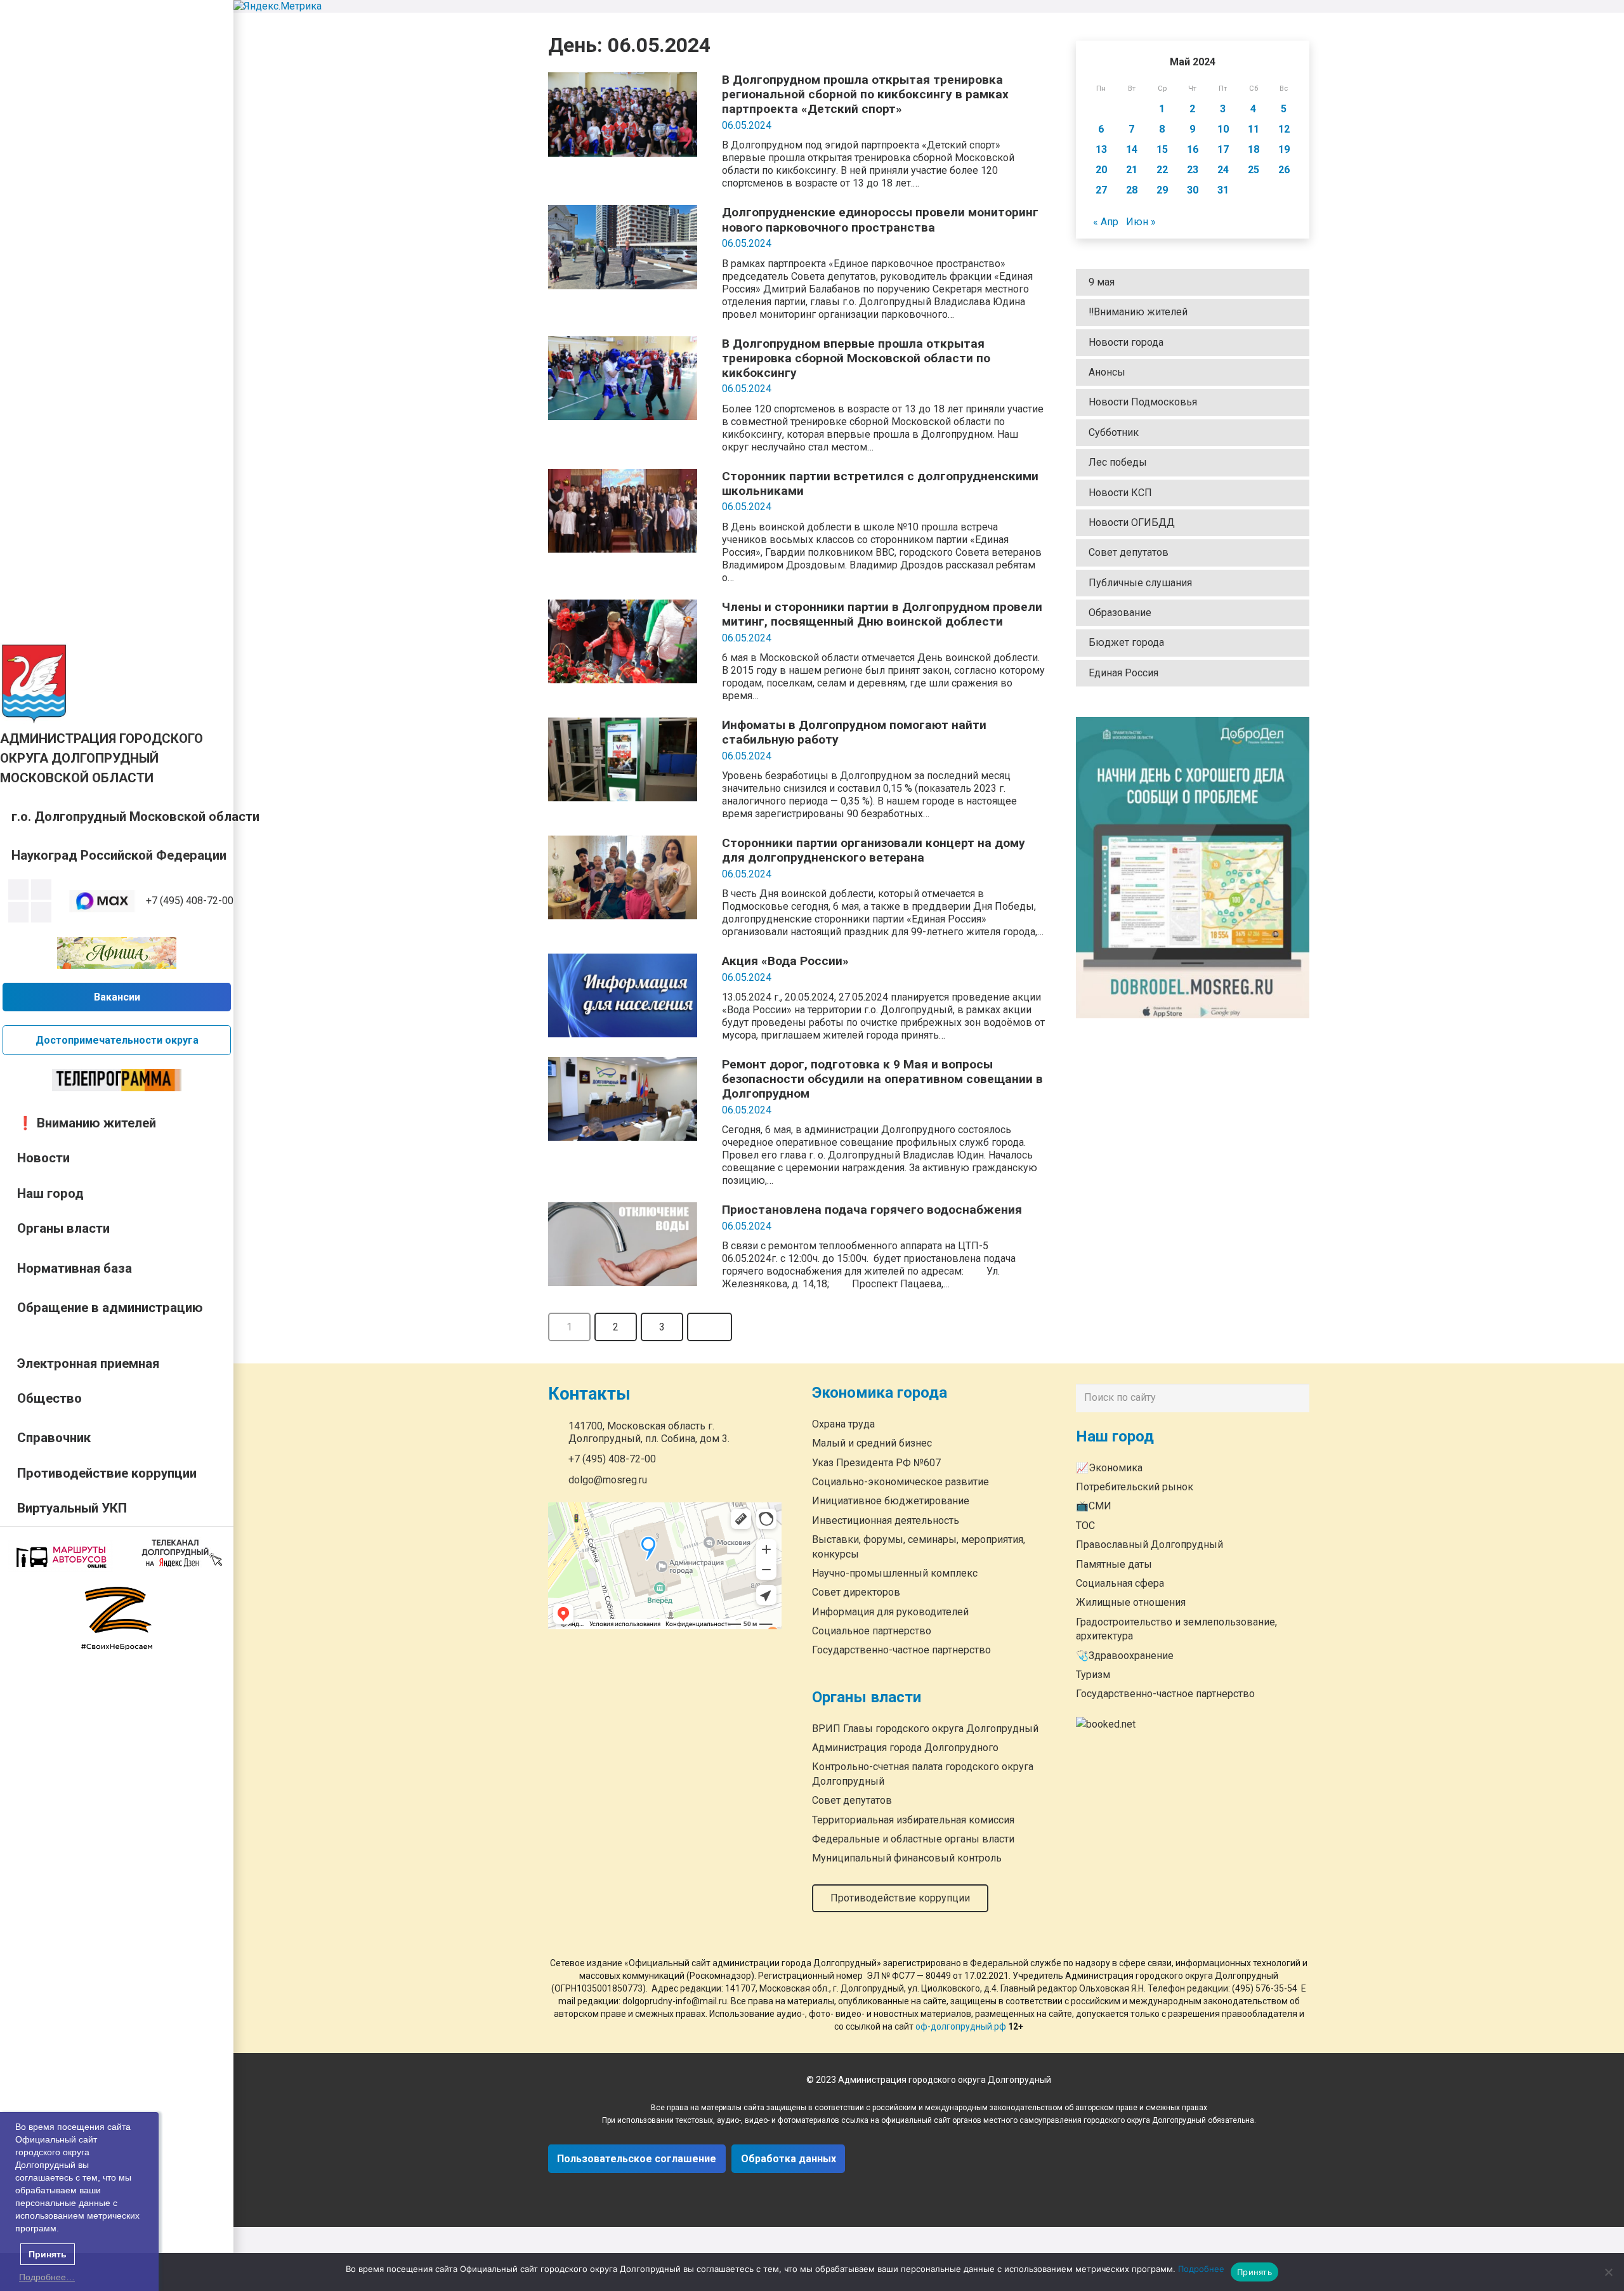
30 (1193, 190)
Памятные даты (1114, 1564)
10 (1223, 129)
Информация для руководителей (890, 1612)
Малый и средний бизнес (872, 1444)
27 (1101, 190)
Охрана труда (843, 1424)
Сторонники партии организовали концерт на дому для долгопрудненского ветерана (874, 850)
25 (1254, 170)
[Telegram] (18, 912)
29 (1162, 190)
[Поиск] (1297, 1398)
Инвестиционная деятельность (886, 1520)
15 (1162, 149)
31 (1223, 190)
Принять (1254, 2272)
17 (1223, 149)
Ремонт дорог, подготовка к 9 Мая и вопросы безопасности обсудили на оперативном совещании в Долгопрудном (882, 1079)
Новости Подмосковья (1143, 403)
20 (1101, 170)
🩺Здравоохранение (1125, 1656)
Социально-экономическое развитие (900, 1482)
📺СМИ (1094, 1507)
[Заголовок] (41, 912)
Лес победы (1118, 462)
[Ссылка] (34, 683)
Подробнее (1201, 2269)
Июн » (1141, 222)
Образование (1120, 613)
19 (1284, 149)
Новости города (1126, 342)
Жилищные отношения (1131, 1603)
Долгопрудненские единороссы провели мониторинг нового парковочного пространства (880, 220)
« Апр (1106, 222)
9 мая (1102, 282)
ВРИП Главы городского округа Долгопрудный (925, 1729)
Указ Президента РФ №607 (876, 1463)
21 (1132, 170)
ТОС (1085, 1526)
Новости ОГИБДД (1132, 522)
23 (1193, 170)
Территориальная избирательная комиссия (913, 1820)
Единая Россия (1123, 673)
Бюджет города (1126, 643)
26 (1284, 170)
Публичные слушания (1140, 583)
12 (1284, 129)
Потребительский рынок (1135, 1487)
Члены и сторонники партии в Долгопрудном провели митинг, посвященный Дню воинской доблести (882, 614)
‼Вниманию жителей (1138, 312)
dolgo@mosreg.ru (608, 1480)
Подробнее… (47, 2277)
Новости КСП (1120, 493)
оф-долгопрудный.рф (961, 2026)
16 (1193, 149)
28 (1132, 190)
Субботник (1114, 432)
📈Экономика (1109, 1468)
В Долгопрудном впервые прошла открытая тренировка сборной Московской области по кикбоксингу (856, 358)
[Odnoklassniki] (41, 889)
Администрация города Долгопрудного (905, 1748)
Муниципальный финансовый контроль (907, 1859)
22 (1162, 170)
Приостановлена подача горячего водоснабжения (872, 1210)
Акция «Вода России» (785, 961)
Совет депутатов (1129, 553)
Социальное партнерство (872, 1631)
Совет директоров (856, 1593)
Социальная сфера (1120, 1583)
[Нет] (1608, 2272)
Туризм (1093, 1675)
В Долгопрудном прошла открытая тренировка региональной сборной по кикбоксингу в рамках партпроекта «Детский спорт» (865, 94)
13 (1101, 149)
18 (1254, 149)
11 (1254, 129)
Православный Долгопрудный (1149, 1545)
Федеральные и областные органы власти (913, 1839)
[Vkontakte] (18, 889)
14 (1132, 149)
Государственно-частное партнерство (901, 1651)
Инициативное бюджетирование (891, 1501)
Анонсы (1107, 372)
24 (1223, 170)
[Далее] (710, 1327)
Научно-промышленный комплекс (895, 1573)
